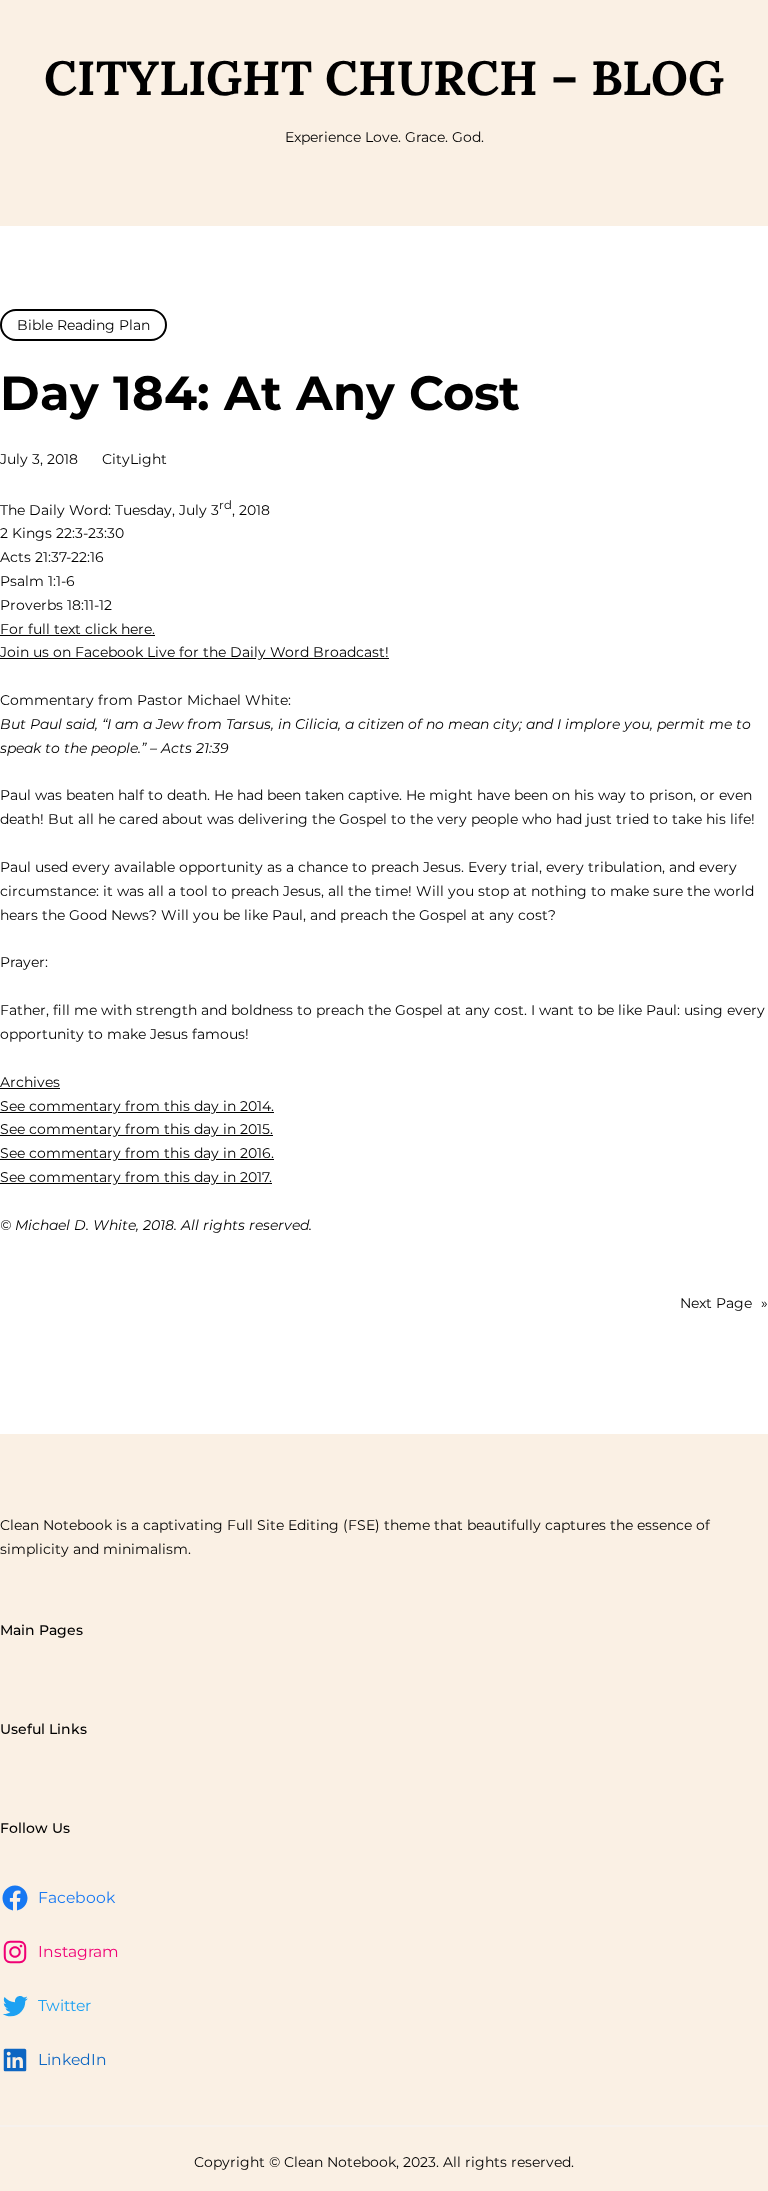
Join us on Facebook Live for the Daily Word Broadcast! (194, 652)
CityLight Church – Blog (384, 77)
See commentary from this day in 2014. (137, 1106)
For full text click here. (77, 629)
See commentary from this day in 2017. (136, 1177)
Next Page (724, 1303)
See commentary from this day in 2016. (137, 1153)
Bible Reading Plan (83, 325)
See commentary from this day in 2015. (136, 1129)
